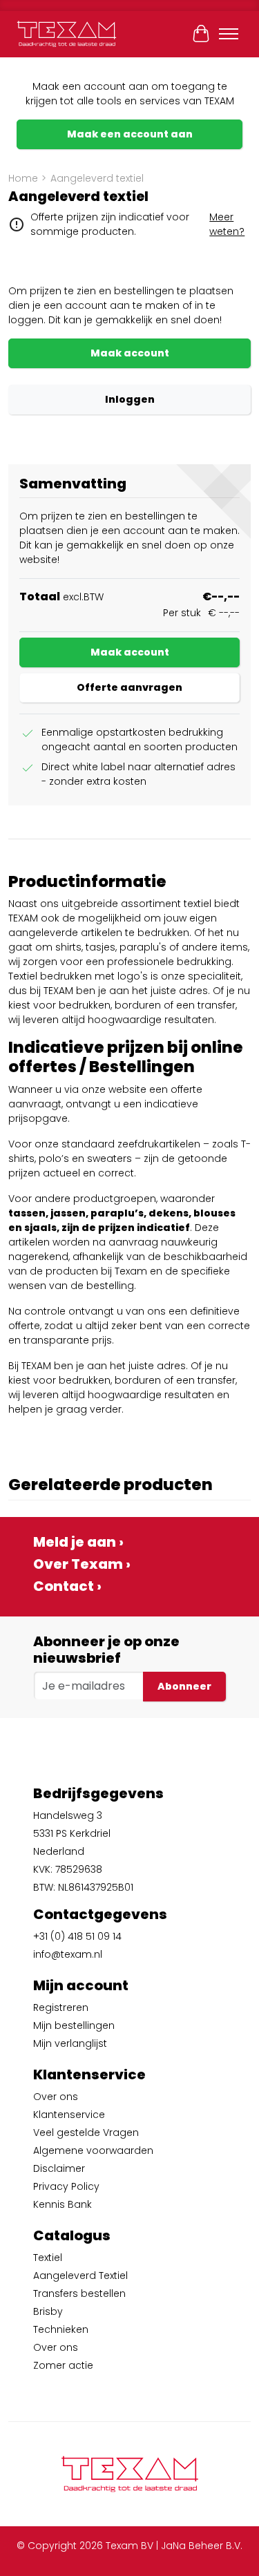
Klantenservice (69, 2115)
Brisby (48, 2311)
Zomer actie (63, 2365)
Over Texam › (82, 1564)
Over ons (56, 2097)
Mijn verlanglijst (70, 2043)
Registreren (61, 2007)
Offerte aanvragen (129, 687)
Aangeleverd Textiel (80, 2276)
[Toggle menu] (229, 34)
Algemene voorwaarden (93, 2150)
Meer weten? (227, 224)
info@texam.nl (68, 1954)
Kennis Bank (63, 2204)
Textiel (48, 2258)
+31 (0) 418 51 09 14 (77, 1936)
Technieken (61, 2329)
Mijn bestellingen (74, 2025)
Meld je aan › (78, 1542)
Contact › (67, 1586)
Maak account (130, 353)
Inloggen (130, 399)
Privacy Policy (66, 2186)
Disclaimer (59, 2168)
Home (23, 178)
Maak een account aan (130, 134)
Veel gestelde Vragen (86, 2133)
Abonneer (184, 1686)
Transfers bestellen (79, 2293)
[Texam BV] (67, 34)
